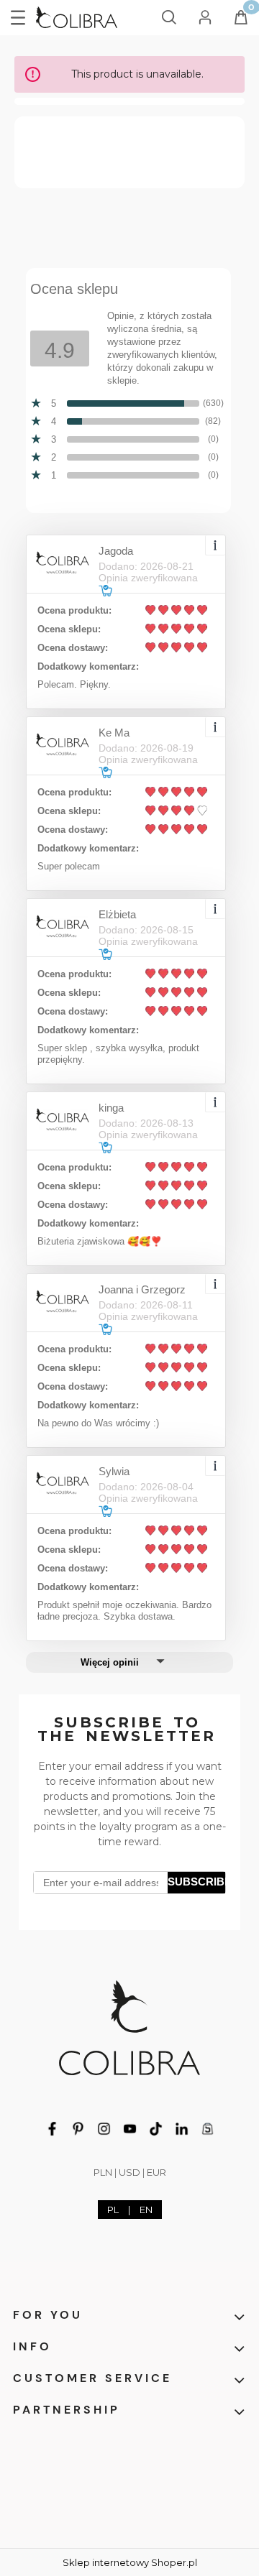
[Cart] (241, 22)
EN (146, 2210)
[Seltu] (208, 2128)
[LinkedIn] (182, 2128)
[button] (18, 15)
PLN (103, 2172)
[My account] (205, 15)
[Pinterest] (78, 2128)
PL (113, 2210)
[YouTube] (130, 2128)
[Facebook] (52, 2128)
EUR (156, 2172)
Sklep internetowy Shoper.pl (130, 2562)
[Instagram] (104, 2128)
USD (129, 2172)
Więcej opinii (110, 1662)
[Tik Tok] (156, 2128)
